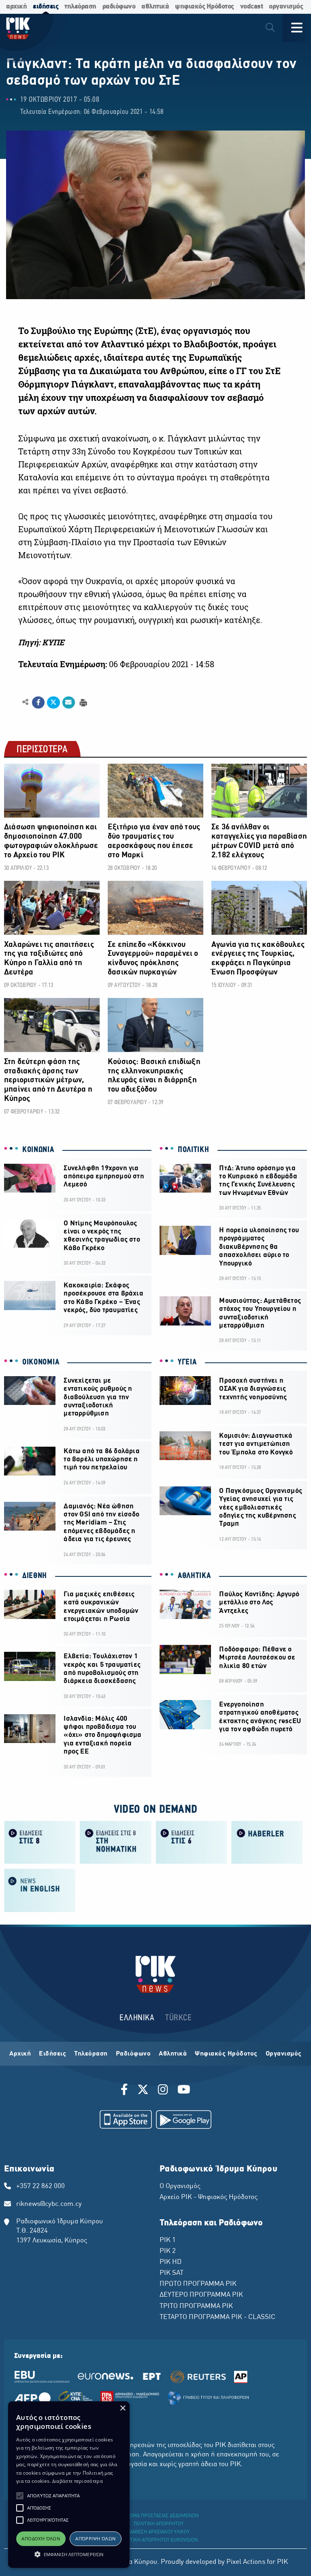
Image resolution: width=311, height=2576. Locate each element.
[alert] (69, 2485)
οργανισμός (286, 7)
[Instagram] (163, 2091)
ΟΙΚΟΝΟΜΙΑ (41, 1362)
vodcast (252, 7)
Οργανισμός (284, 2054)
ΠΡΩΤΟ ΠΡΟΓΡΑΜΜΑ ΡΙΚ (198, 2284)
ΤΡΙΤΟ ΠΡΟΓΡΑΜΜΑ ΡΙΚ (196, 2306)
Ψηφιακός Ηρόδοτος (226, 2054)
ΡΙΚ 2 (168, 2251)
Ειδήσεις (52, 2054)
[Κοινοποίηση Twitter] (53, 702)
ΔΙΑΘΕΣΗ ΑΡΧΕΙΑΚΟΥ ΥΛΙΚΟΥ (159, 2532)
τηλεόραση (80, 7)
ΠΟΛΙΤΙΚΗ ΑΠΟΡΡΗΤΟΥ (159, 2524)
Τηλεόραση (91, 2054)
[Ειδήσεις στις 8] (40, 1842)
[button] (20, 2496)
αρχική (16, 7)
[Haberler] (267, 1842)
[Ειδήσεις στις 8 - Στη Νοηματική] (116, 1842)
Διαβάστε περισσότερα (78, 2481)
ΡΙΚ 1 (168, 2240)
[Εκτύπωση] (82, 702)
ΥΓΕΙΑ (187, 1362)
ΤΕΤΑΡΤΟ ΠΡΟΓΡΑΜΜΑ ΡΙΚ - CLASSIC (217, 2317)
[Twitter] (143, 2091)
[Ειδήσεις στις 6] (191, 1842)
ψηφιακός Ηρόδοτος (204, 7)
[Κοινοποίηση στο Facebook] (38, 702)
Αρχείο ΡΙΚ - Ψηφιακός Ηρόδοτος (209, 2197)
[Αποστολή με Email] (69, 702)
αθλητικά (155, 7)
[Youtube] (184, 2091)
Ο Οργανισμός (180, 2186)
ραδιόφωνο (119, 7)
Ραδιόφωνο (133, 2054)
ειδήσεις (46, 7)
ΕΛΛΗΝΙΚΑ (137, 2018)
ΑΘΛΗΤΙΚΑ (194, 1576)
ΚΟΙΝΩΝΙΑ (38, 1150)
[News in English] (40, 1890)
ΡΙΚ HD (170, 2262)
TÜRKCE (178, 2018)
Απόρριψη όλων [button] (95, 2539)
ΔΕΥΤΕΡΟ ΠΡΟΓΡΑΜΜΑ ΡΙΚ (201, 2295)
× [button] (122, 2408)
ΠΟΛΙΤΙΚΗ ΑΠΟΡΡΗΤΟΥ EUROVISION (159, 2540)
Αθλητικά (173, 2054)
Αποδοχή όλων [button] (41, 2539)
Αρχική (20, 2054)
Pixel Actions (246, 2562)
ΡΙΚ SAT (171, 2273)
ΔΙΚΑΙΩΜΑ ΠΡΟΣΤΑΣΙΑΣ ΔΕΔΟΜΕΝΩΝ (159, 2516)
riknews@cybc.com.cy (49, 2204)
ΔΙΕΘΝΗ (35, 1576)
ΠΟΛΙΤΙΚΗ (194, 1150)
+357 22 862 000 (40, 2186)
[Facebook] (126, 2091)
